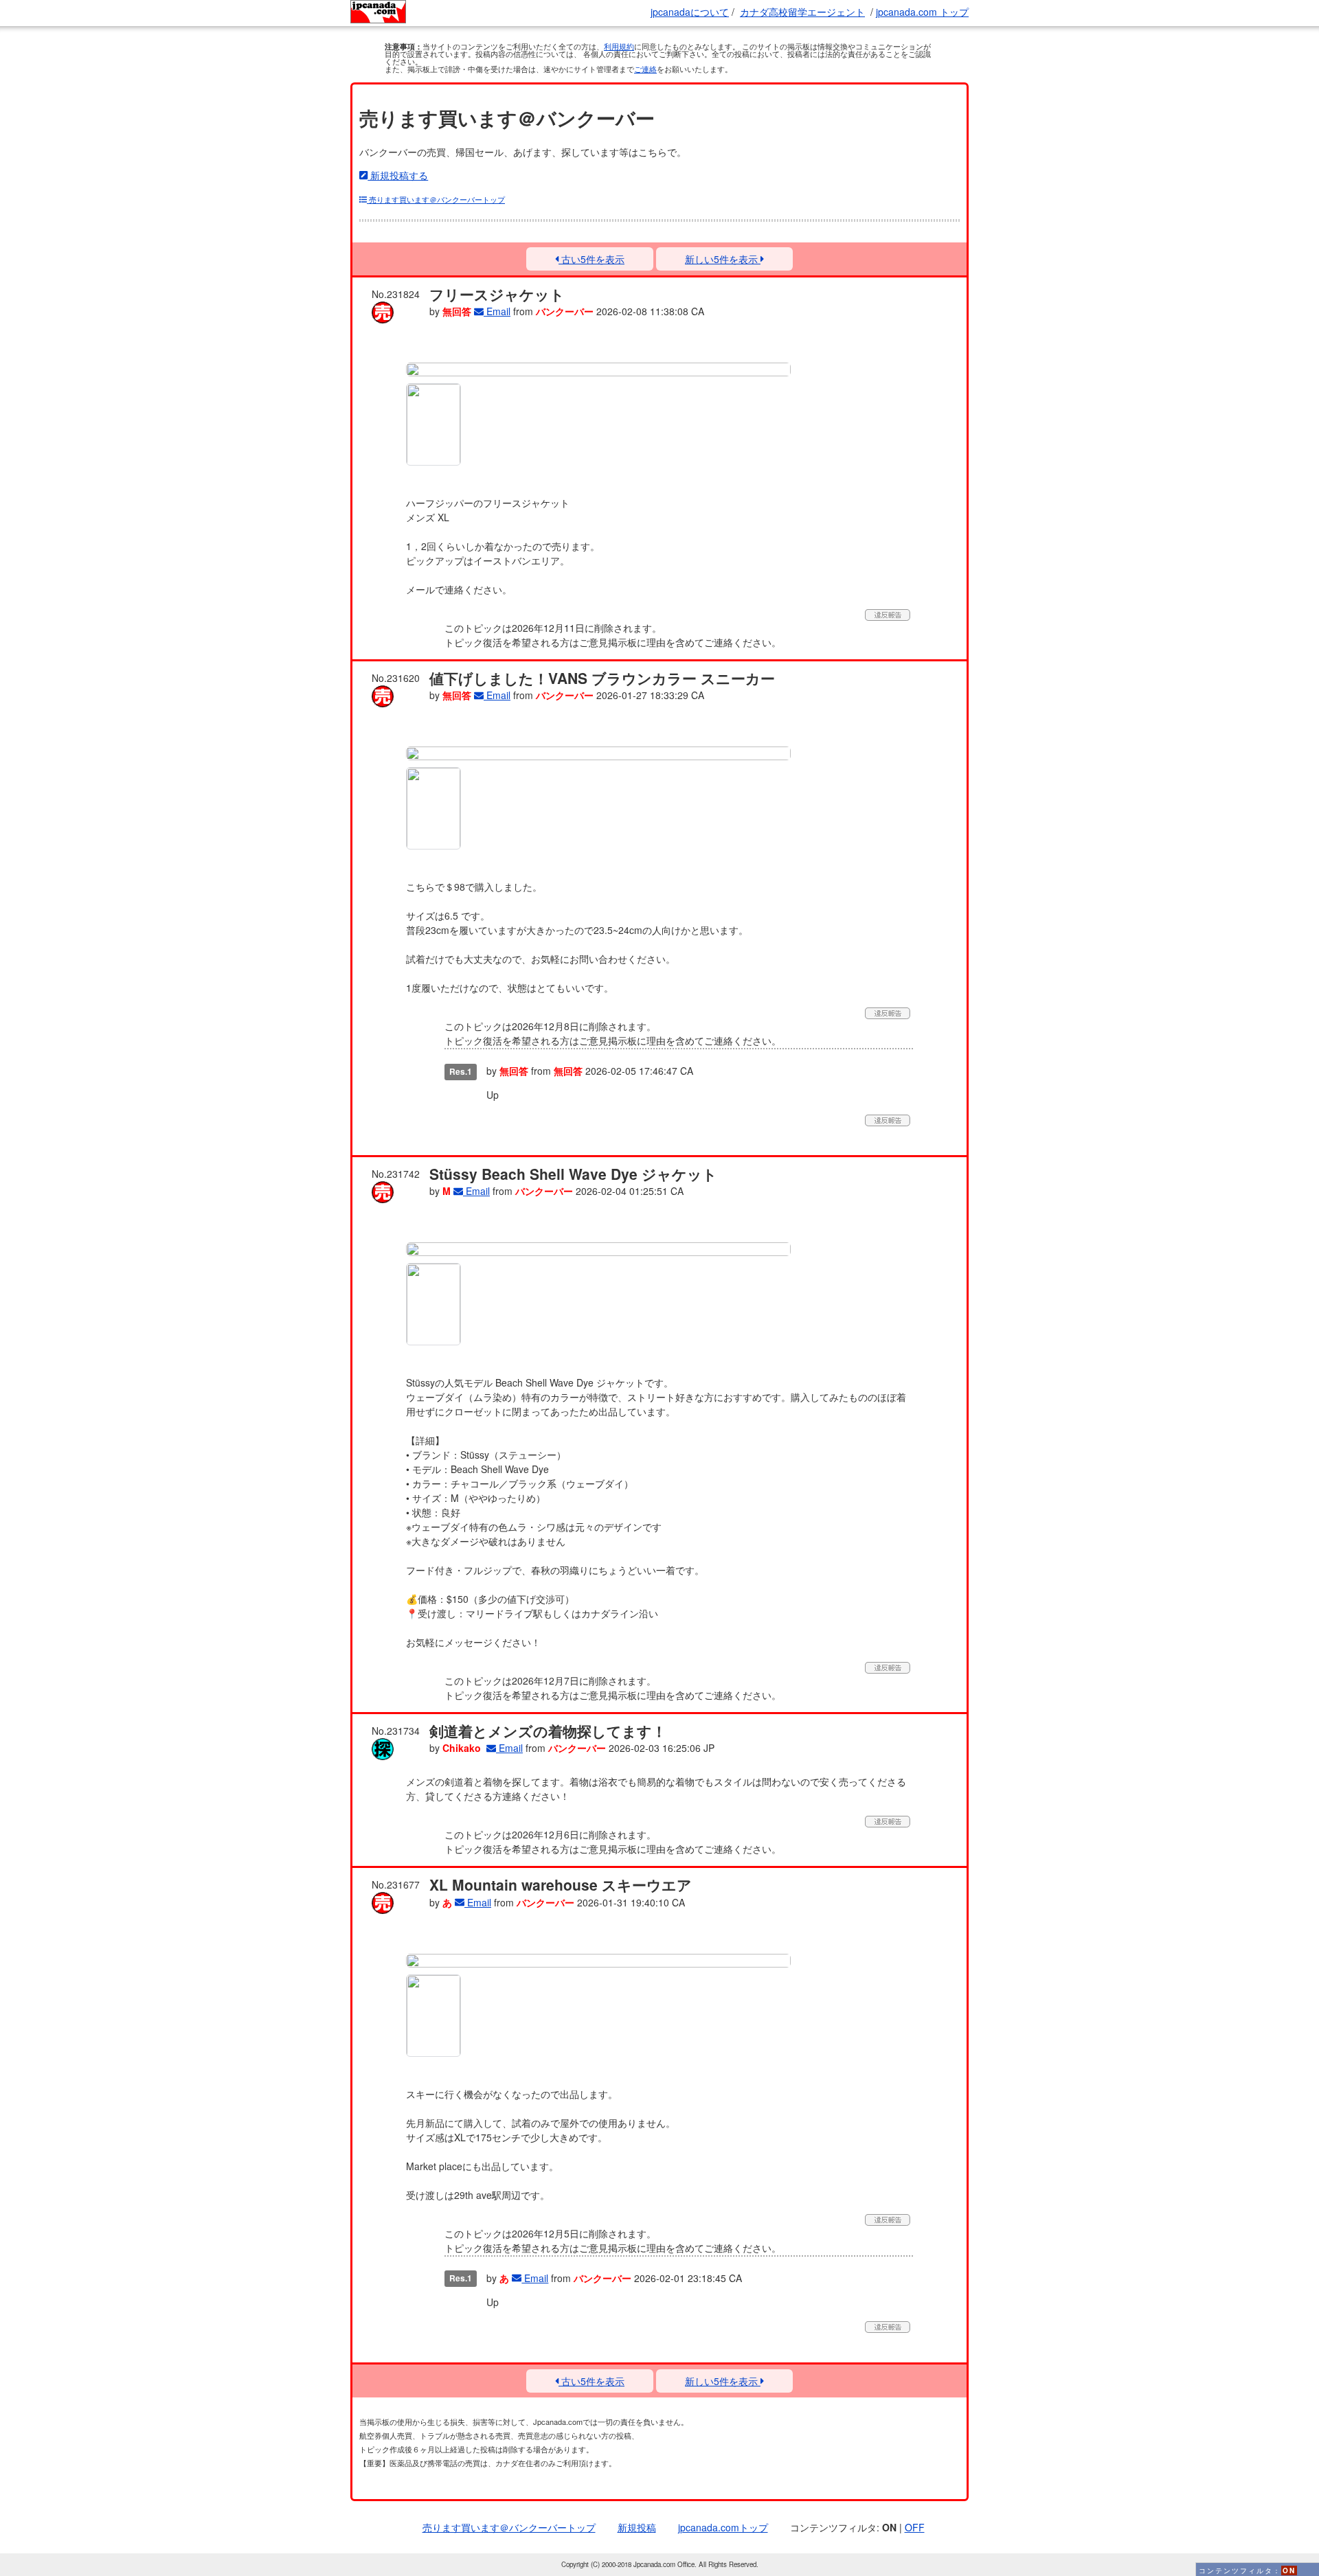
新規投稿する (398, 175)
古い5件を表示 (591, 259)
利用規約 (619, 46)
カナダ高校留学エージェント (802, 12)
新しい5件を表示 (723, 259)
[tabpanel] (598, 369)
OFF (915, 2527)
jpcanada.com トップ (922, 12)
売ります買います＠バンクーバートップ (436, 199)
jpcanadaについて (690, 12)
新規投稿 (637, 2527)
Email (497, 311)
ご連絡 (645, 69)
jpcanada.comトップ (723, 2527)
